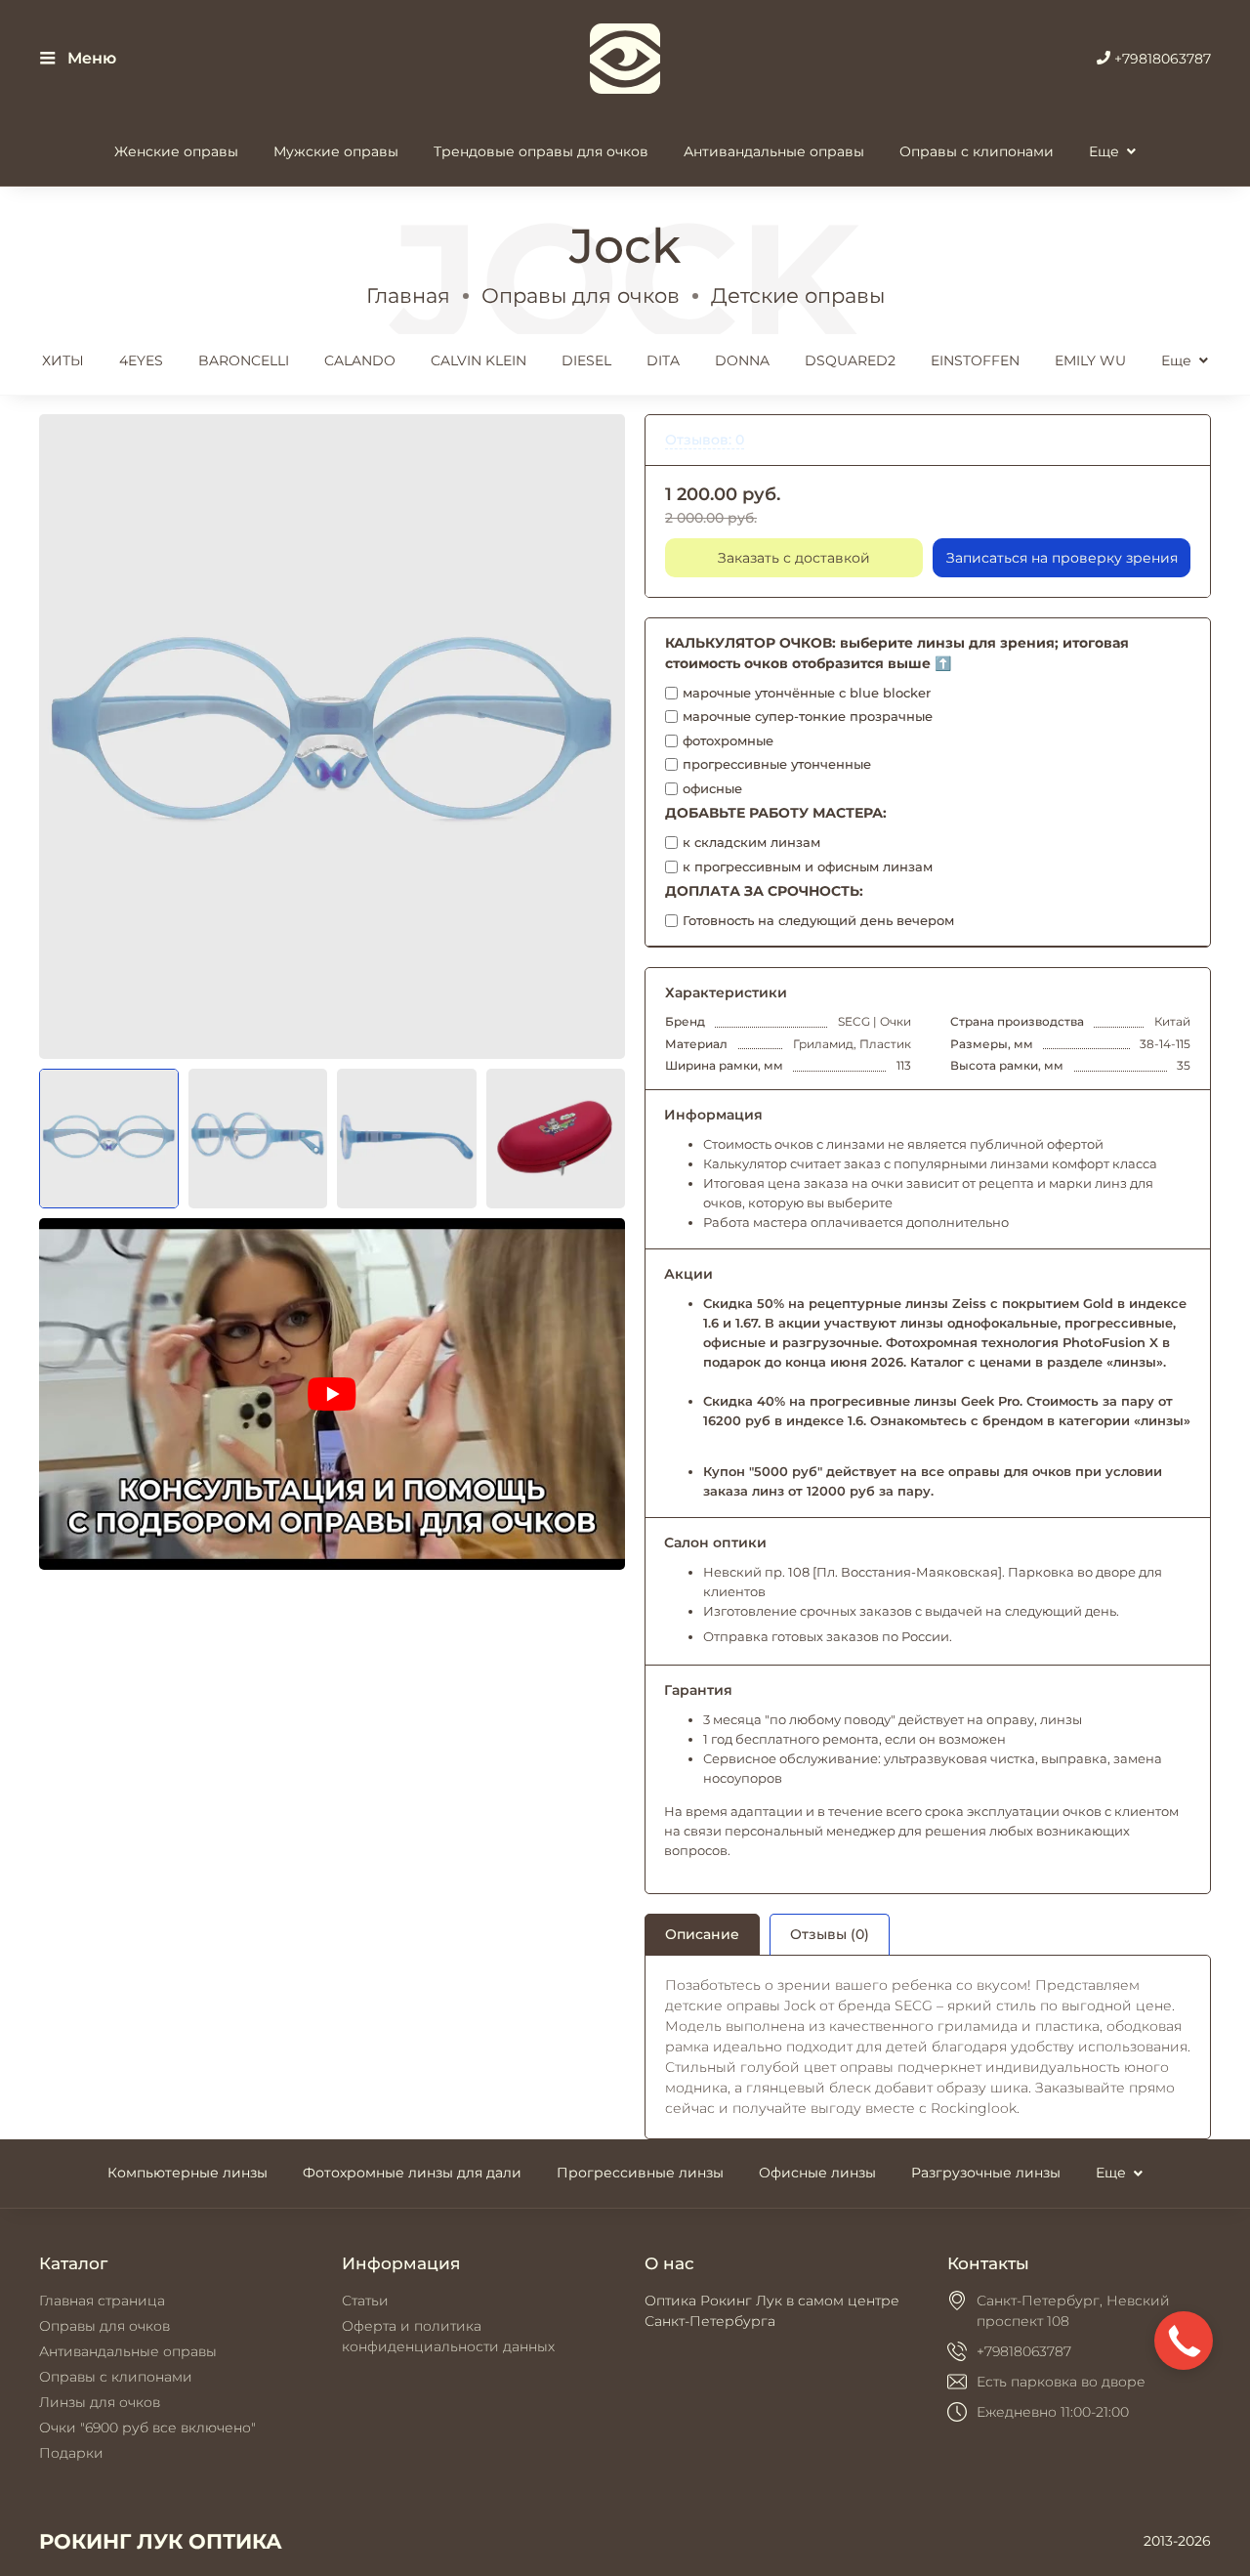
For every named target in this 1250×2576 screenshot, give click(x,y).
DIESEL (586, 360)
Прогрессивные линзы (640, 2173)
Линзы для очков (100, 2402)
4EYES (141, 360)
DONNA (742, 360)
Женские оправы (176, 151)
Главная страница (102, 2301)
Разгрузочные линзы (986, 2173)
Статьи (365, 2301)
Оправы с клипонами (977, 151)
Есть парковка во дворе (1061, 2382)
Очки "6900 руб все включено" (147, 2428)
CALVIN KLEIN (479, 360)
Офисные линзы (817, 2173)
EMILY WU (1090, 360)
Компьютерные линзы (187, 2173)
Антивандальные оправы (774, 151)
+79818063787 (1161, 59)
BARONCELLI (244, 360)
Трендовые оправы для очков (541, 151)
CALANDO (360, 360)
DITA (663, 360)
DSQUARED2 (850, 360)
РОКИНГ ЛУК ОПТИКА (161, 2541)
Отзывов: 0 (705, 440)
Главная (408, 296)
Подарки (71, 2453)
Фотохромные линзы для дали (412, 2173)
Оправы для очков (581, 296)
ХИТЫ (63, 360)
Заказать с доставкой (794, 558)
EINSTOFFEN (975, 360)
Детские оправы (798, 296)
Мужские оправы (336, 151)
